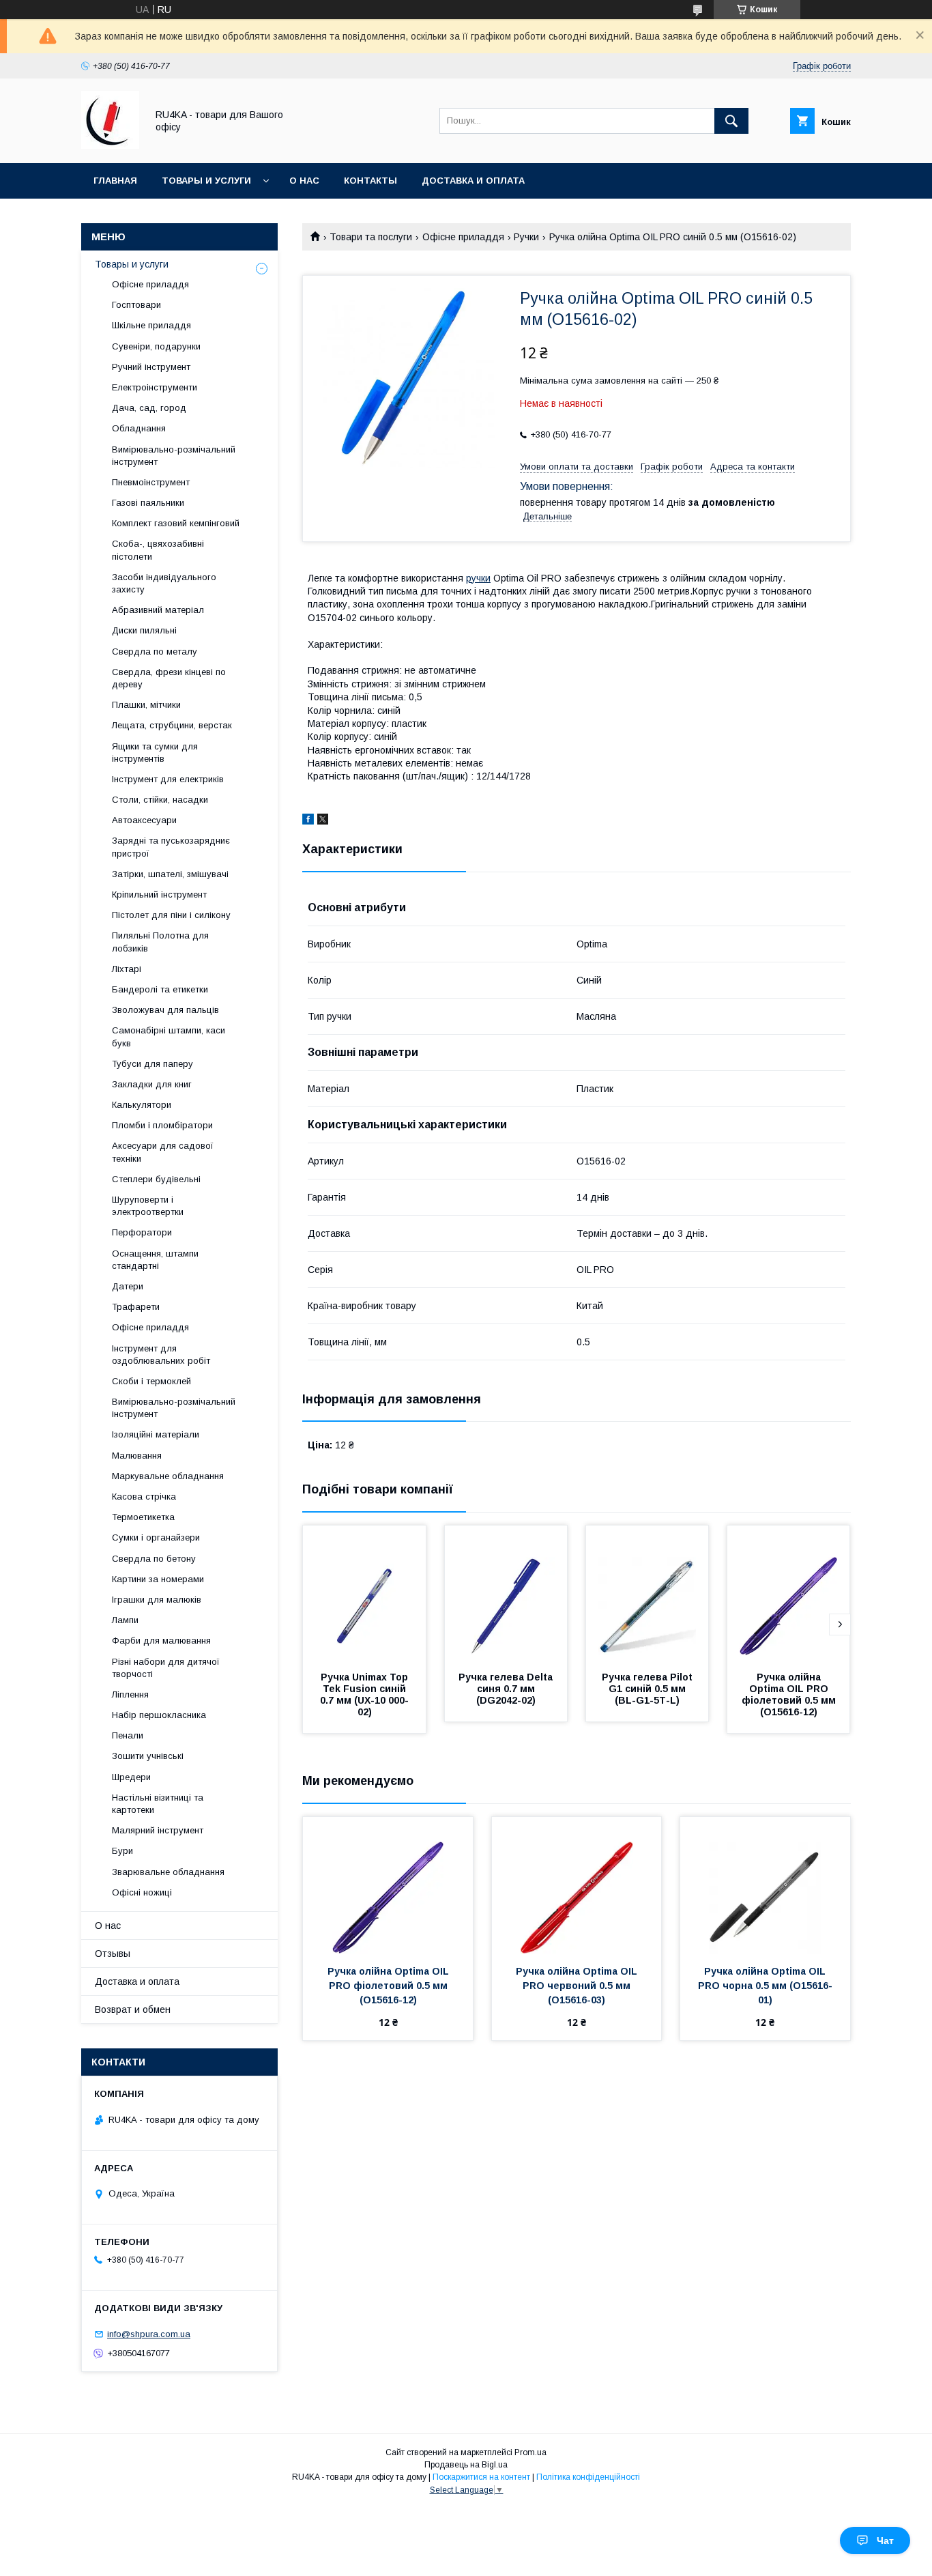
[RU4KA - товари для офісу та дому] (110, 145)
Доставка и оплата (473, 181)
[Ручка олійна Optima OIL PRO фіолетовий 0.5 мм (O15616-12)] (789, 1594)
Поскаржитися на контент (481, 2477)
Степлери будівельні (156, 1179)
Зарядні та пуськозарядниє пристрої (171, 847)
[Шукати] (731, 121)
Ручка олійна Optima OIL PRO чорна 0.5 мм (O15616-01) (765, 1986)
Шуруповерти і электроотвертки (148, 1206)
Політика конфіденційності (588, 2477)
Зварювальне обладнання (168, 1872)
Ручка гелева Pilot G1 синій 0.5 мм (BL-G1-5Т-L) (649, 1689)
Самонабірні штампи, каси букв (169, 1036)
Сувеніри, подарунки (156, 346)
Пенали (128, 1735)
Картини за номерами (158, 1579)
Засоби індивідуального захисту (164, 583)
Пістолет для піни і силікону (171, 915)
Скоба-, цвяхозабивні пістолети (158, 550)
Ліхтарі (127, 969)
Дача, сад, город (149, 408)
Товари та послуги (371, 237)
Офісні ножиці (142, 1892)
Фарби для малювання (161, 1641)
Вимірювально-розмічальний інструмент (174, 456)
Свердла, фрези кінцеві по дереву (169, 678)
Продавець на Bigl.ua (466, 2465)
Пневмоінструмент (151, 482)
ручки (478, 578)
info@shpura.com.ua (149, 2334)
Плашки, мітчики (146, 705)
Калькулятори (142, 1105)
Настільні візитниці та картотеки (158, 1804)
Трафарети (136, 1307)
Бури (122, 1851)
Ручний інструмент (151, 367)
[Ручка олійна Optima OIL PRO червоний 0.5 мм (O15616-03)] (577, 1885)
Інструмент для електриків (168, 779)
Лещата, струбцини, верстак (172, 725)
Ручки (526, 237)
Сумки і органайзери (156, 1537)
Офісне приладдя (463, 237)
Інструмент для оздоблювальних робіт (161, 1355)
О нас (304, 181)
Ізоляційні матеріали (156, 1434)
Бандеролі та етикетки (160, 989)
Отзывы (113, 1954)
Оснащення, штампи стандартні (155, 1260)
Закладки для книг (152, 1084)
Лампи (125, 1620)
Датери (128, 1286)
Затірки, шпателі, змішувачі (170, 874)
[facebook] (308, 821)
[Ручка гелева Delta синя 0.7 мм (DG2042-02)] (506, 1594)
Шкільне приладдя (151, 325)
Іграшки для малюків (157, 1600)
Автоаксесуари (144, 820)
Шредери (131, 1777)
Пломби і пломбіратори (162, 1125)
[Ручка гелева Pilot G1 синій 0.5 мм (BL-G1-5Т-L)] (647, 1594)
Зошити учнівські (148, 1756)
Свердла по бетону (154, 1559)
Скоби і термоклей (151, 1381)
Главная (115, 181)
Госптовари (136, 305)
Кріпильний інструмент (159, 895)
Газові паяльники (148, 503)
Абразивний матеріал (158, 610)
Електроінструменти (155, 387)
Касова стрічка (144, 1497)
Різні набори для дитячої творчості (166, 1668)
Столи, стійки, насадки (160, 800)
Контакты (370, 181)
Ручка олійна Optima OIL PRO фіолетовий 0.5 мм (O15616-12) (790, 1694)
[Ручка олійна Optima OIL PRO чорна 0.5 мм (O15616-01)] (765, 1885)
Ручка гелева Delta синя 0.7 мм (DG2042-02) (507, 1689)
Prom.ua (530, 2452)
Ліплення (130, 1694)
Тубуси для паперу (152, 1064)
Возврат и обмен (133, 2009)
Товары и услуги (206, 181)
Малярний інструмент (158, 1830)
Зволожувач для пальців (165, 1010)
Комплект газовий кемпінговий (176, 523)
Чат (885, 2541)
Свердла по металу (155, 652)
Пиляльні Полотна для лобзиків (160, 942)
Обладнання (139, 428)
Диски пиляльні (144, 630)
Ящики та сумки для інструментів (155, 753)
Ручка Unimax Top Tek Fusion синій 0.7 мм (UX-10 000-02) (365, 1694)
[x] (323, 821)
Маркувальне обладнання (168, 1476)
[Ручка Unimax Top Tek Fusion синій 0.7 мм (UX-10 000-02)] (364, 1594)
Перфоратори (142, 1232)
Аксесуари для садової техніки (163, 1152)
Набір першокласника (159, 1715)
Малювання (137, 1456)
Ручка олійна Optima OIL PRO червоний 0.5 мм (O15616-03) (578, 1986)
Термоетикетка (143, 1517)
